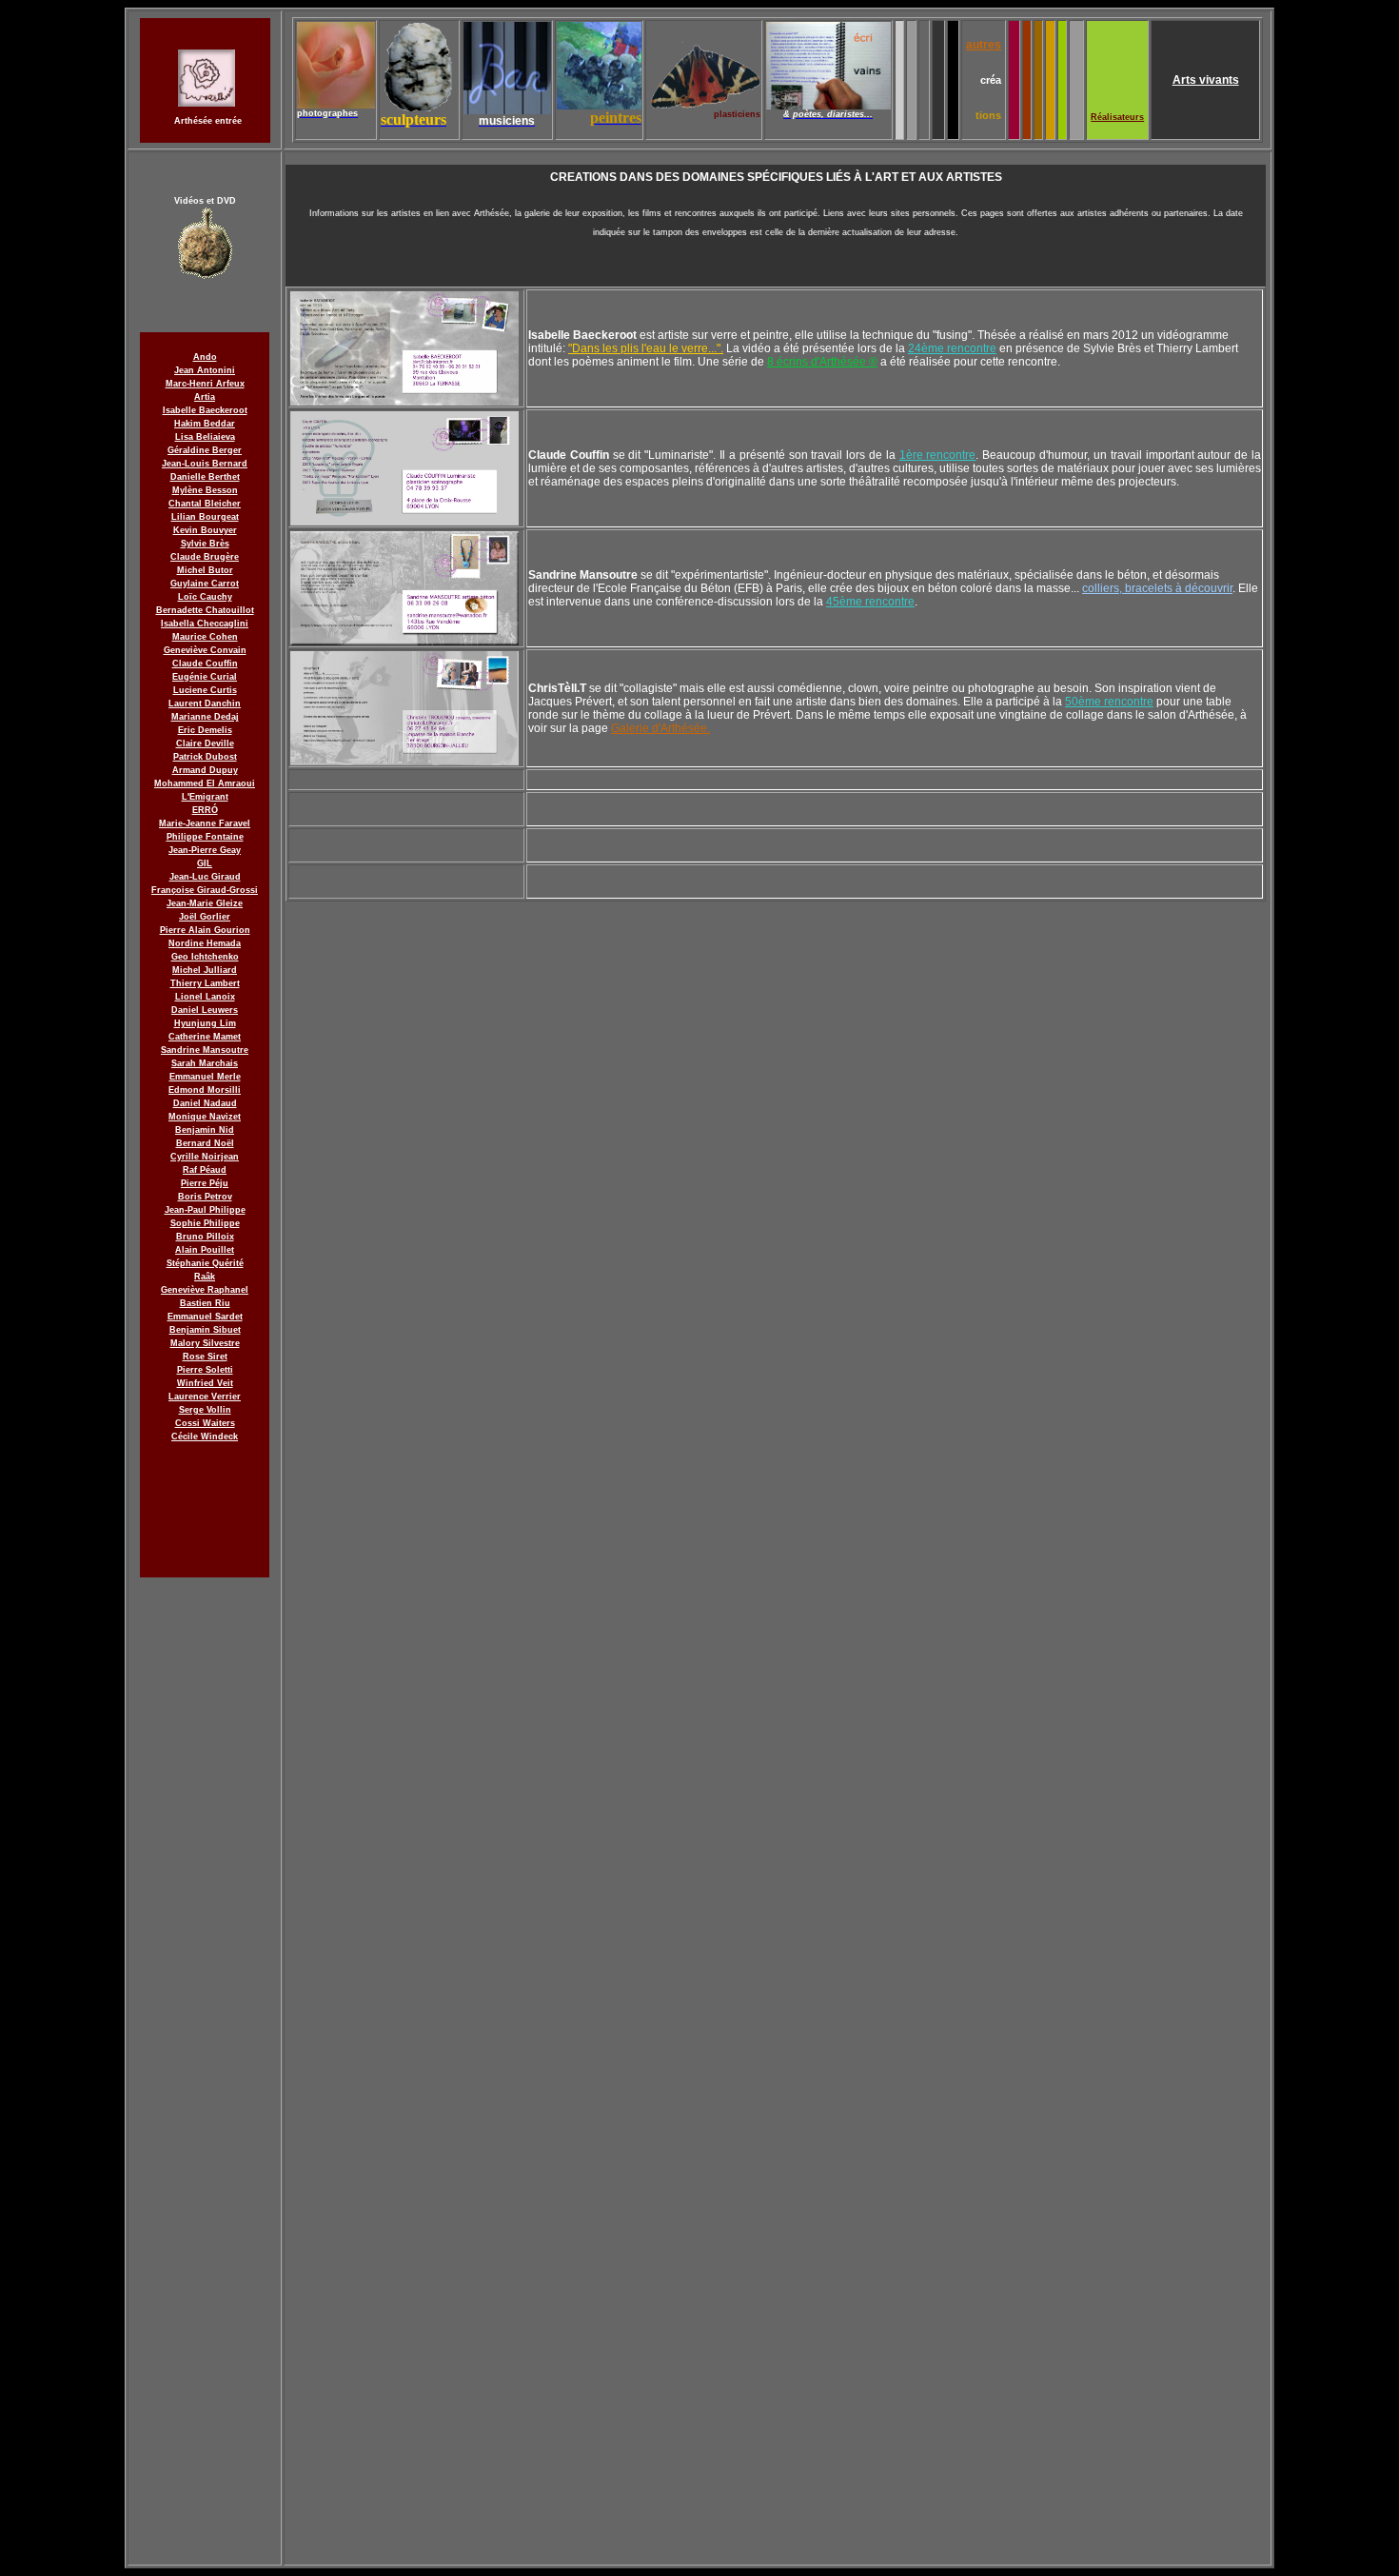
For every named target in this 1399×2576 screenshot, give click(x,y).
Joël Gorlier (205, 917)
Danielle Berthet (205, 477)
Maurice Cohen (205, 637)
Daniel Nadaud (205, 1103)
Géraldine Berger (205, 450)
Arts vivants (1206, 80)
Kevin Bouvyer (205, 530)
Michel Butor (205, 570)
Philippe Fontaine (205, 837)
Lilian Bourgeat (205, 517)
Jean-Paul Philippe (205, 1210)
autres (984, 45)
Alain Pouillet (205, 1250)
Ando (205, 357)
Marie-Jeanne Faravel (205, 823)
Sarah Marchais (205, 1063)
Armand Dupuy (205, 770)
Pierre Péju (205, 1183)
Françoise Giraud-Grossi (205, 890)
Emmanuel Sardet (205, 1317)
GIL (205, 863)
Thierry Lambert (205, 983)
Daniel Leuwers (205, 1010)
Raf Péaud (205, 1170)
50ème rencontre (1109, 702)
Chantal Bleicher (205, 504)
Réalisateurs (1117, 117)
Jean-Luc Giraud (205, 877)
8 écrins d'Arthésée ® (822, 362)
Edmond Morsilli (205, 1090)
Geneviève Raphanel (205, 1290)
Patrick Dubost (205, 757)
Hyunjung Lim (205, 1023)
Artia (205, 397)
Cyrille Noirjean (205, 1157)
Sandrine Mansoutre (205, 1050)
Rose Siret (205, 1357)
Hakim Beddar (205, 424)
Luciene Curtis (205, 690)
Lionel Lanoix (205, 997)
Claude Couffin (205, 664)
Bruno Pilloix (205, 1237)
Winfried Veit (205, 1383)
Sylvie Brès (205, 544)
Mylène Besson (205, 490)
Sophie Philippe (205, 1223)
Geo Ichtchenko (205, 957)
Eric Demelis (205, 730)
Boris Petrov (205, 1197)
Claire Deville (205, 743)
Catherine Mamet (205, 1037)
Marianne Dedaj (205, 717)
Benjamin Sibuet (205, 1330)
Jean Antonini (205, 370)
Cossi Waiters (205, 1423)
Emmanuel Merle (205, 1077)
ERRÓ (205, 810)
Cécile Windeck (205, 1437)
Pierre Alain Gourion (205, 930)
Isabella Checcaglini (205, 624)
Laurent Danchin (205, 703)
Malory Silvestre (205, 1343)
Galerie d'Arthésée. (660, 728)
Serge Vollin (205, 1410)
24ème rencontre (952, 348)
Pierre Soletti (205, 1370)
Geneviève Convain (205, 650)
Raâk (205, 1277)
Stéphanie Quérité (205, 1263)
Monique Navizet (205, 1117)
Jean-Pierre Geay (205, 850)
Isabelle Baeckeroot (205, 410)
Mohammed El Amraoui (205, 783)
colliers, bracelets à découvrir (1157, 588)
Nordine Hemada (205, 943)
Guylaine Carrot (205, 584)
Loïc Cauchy (205, 597)
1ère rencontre (938, 455)
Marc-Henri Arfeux (205, 384)
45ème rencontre (870, 602)
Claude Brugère (205, 557)
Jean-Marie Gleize (205, 903)
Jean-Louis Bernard (205, 464)
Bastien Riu (205, 1303)
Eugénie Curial (205, 677)
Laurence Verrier (205, 1397)
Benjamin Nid (205, 1130)
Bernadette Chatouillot (205, 610)
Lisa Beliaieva (205, 437)
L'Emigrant (205, 797)
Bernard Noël (205, 1143)
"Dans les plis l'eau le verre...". (646, 348)
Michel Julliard (205, 970)
